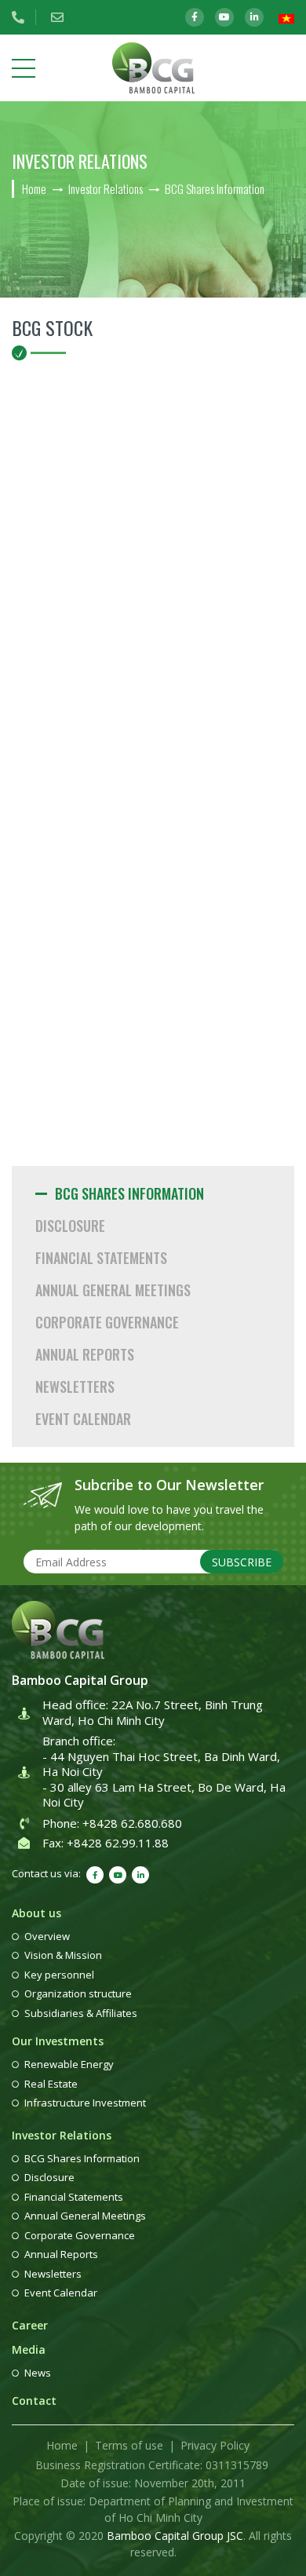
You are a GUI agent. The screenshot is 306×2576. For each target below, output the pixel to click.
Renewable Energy (69, 2064)
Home (62, 2445)
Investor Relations (62, 2135)
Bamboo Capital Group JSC (175, 2536)
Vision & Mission (63, 1955)
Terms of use (129, 2445)
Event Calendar (83, 1419)
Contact (34, 2401)
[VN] (286, 18)
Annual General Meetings (113, 1290)
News (38, 2373)
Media (29, 2349)
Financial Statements (101, 1258)
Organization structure (78, 1993)
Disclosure (70, 1226)
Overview (47, 1936)
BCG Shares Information (129, 1193)
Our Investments (58, 2041)
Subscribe (242, 1562)
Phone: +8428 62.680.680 (112, 1823)
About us (36, 1913)
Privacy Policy (215, 2445)
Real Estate (51, 2084)
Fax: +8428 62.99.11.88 (106, 1843)
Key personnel (59, 1975)
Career (30, 2325)
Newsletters (75, 1387)
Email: (63, 17)
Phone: (24, 17)
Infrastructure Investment (85, 2103)
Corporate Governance (107, 1322)
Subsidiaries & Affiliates (81, 2013)
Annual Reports (85, 1354)
